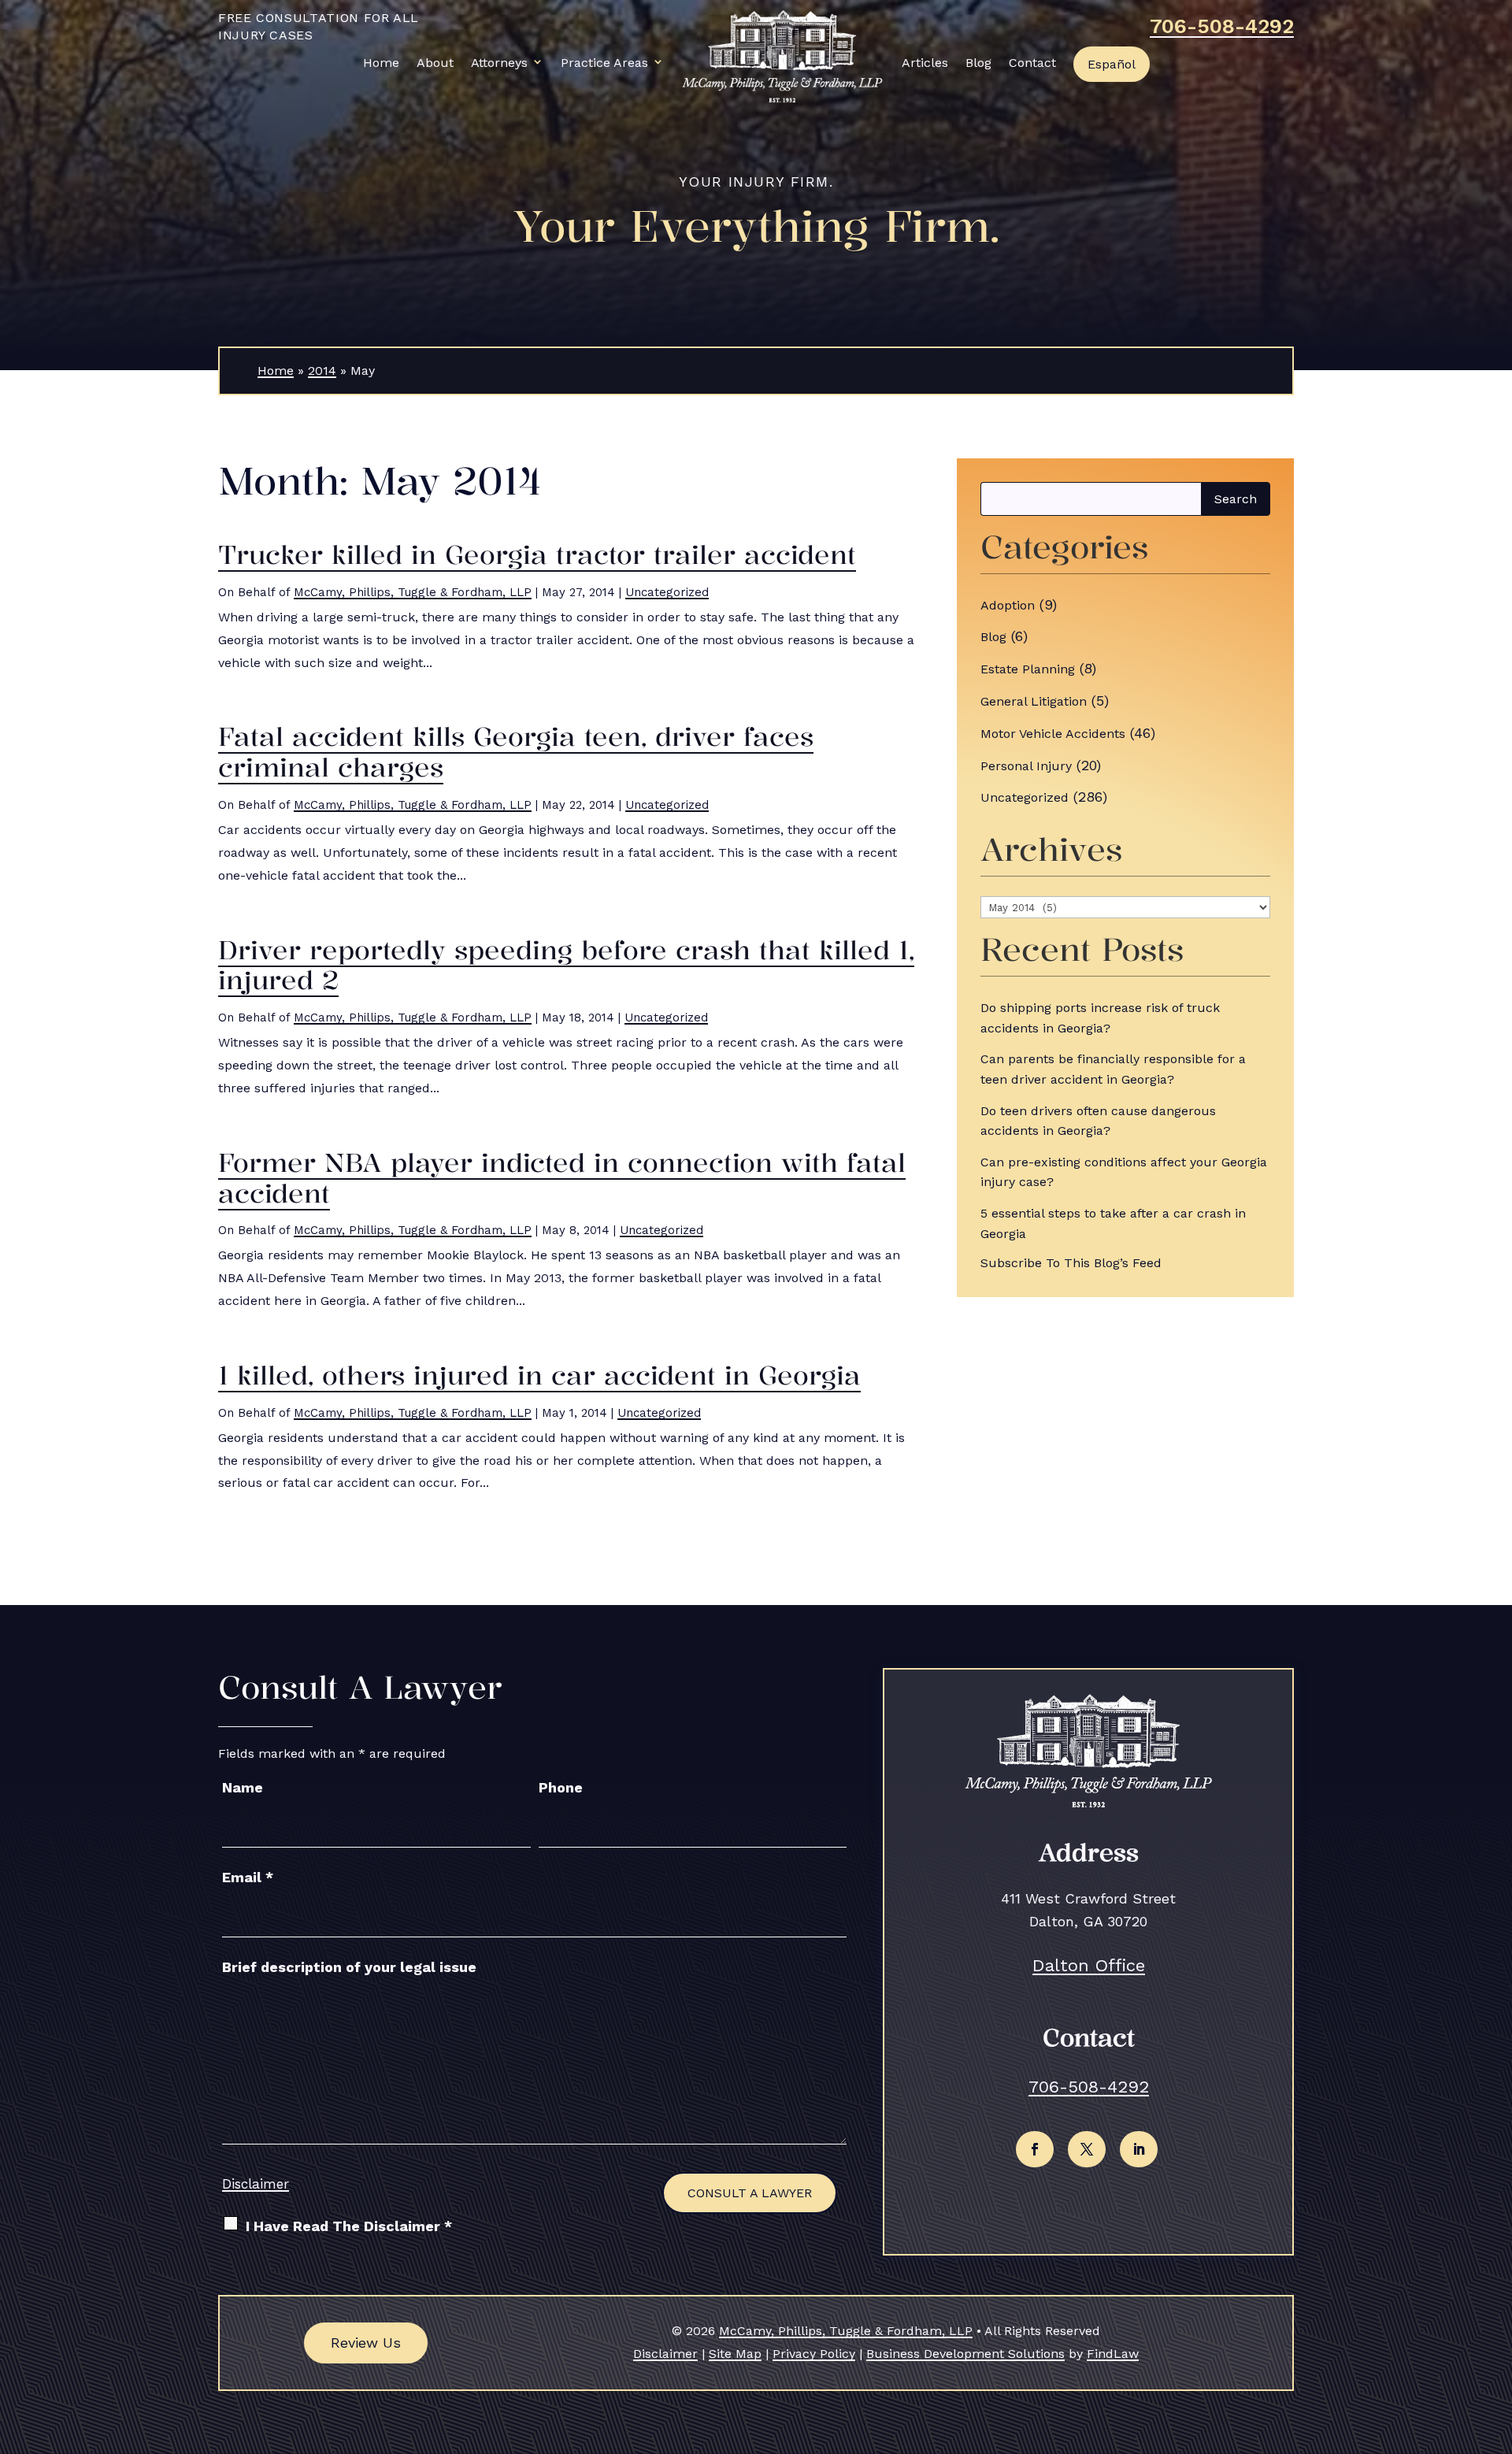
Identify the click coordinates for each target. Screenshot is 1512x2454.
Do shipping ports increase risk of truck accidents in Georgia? (1100, 1018)
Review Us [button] (366, 2343)
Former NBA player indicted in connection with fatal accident (562, 1178)
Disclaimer (256, 2184)
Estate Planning (1028, 669)
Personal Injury (1026, 766)
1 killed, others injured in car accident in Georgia (539, 1375)
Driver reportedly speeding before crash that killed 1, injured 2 (566, 965)
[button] (1496, 2340)
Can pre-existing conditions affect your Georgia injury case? (1124, 1172)
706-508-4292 (1222, 26)
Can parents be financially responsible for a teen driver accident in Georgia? (1113, 1069)
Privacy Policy (814, 2354)
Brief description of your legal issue (349, 1967)
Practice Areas (604, 63)
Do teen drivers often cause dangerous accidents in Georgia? (1098, 1121)
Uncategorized (667, 592)
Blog (978, 63)
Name (243, 1787)
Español (1112, 64)
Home (381, 63)
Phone (561, 1787)
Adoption (1008, 605)
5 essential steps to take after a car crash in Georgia (1113, 1223)
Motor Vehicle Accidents (1053, 734)
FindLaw (1113, 2354)
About (435, 63)
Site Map (735, 2354)
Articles (925, 63)
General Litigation (1034, 701)
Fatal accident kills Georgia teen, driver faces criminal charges (516, 752)
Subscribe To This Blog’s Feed (1071, 1263)
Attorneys (499, 63)
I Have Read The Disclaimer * (349, 2226)
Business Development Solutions (965, 2354)
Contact (1032, 63)
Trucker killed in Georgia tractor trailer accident (537, 554)
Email (248, 1877)
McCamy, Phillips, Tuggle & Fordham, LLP (413, 592)
